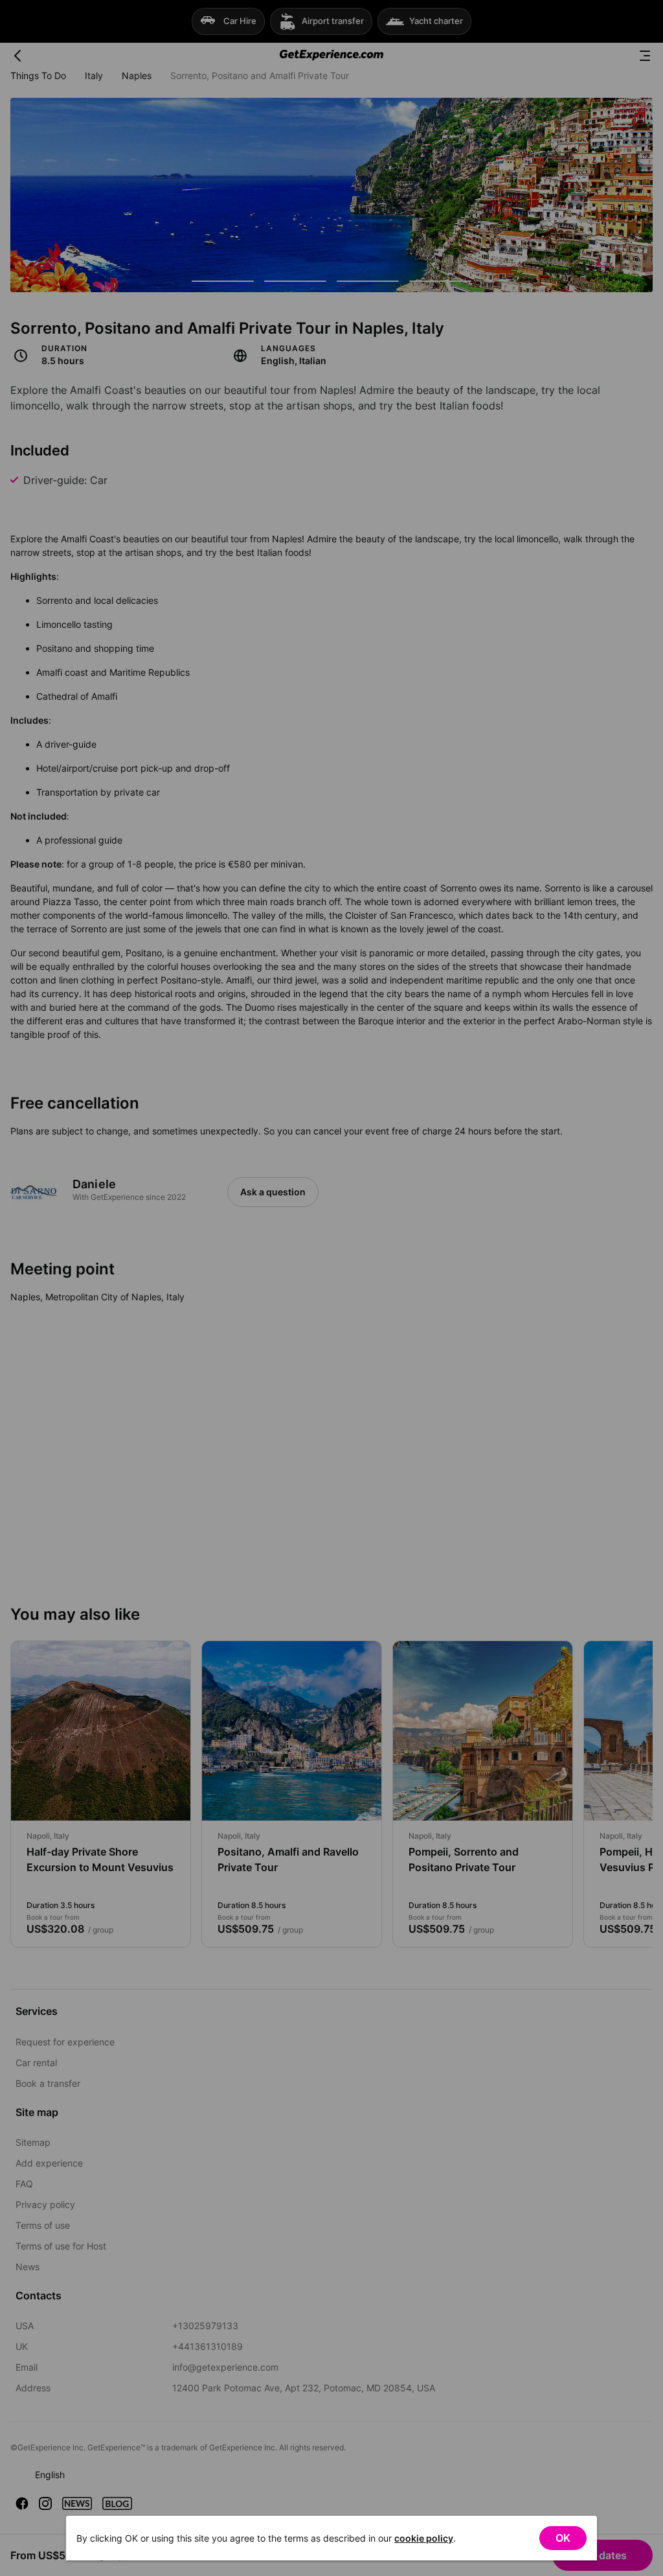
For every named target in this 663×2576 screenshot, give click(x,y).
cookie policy (424, 2538)
